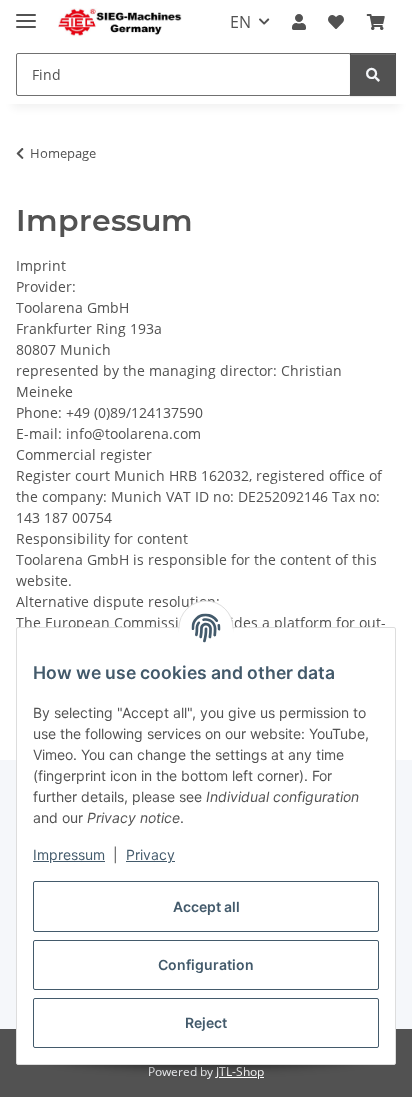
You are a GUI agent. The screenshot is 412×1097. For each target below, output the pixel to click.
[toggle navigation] (26, 12)
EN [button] (240, 22)
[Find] (373, 74)
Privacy (150, 854)
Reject (206, 1022)
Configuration (206, 964)
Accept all (206, 906)
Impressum (69, 854)
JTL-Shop (240, 1071)
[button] (299, 22)
